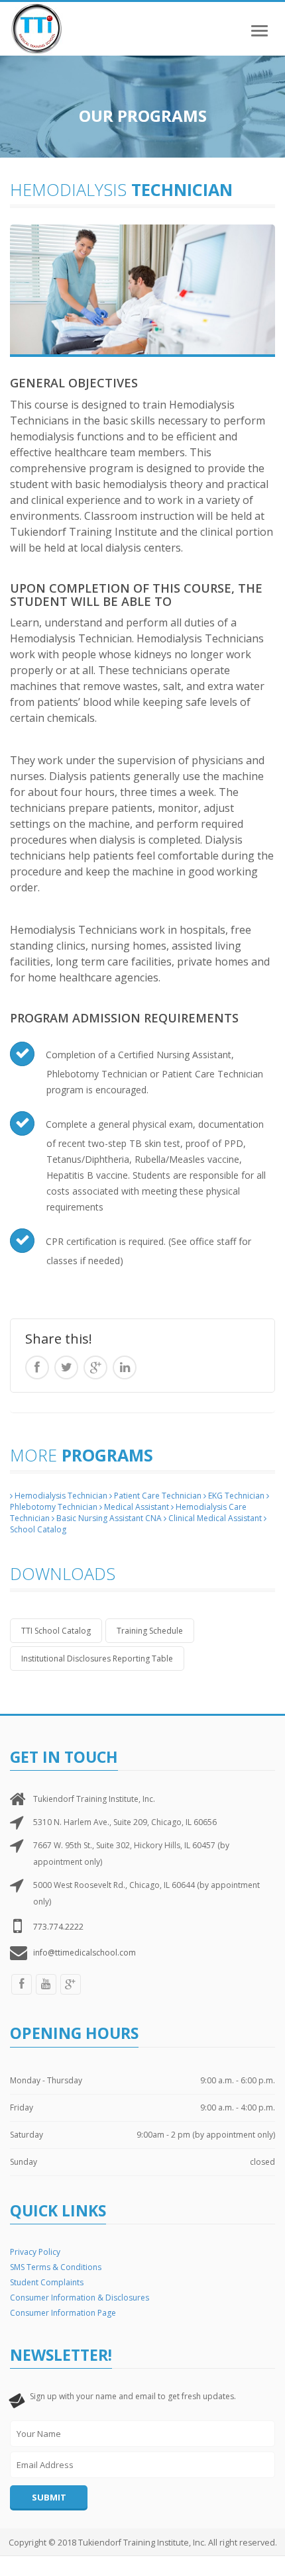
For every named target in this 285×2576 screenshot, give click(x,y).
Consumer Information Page (63, 2313)
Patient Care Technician (157, 1496)
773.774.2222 (58, 1927)
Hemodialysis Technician (60, 1496)
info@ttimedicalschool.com (85, 1953)
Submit (49, 2497)
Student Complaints (47, 2282)
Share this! (59, 1339)
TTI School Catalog (56, 1631)
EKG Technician (235, 1496)
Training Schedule (150, 1631)
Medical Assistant (136, 1507)
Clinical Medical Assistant (214, 1518)
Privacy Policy (35, 2252)
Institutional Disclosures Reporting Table (97, 1659)
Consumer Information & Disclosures (80, 2298)
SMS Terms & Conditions (56, 2267)
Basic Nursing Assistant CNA (108, 1518)
